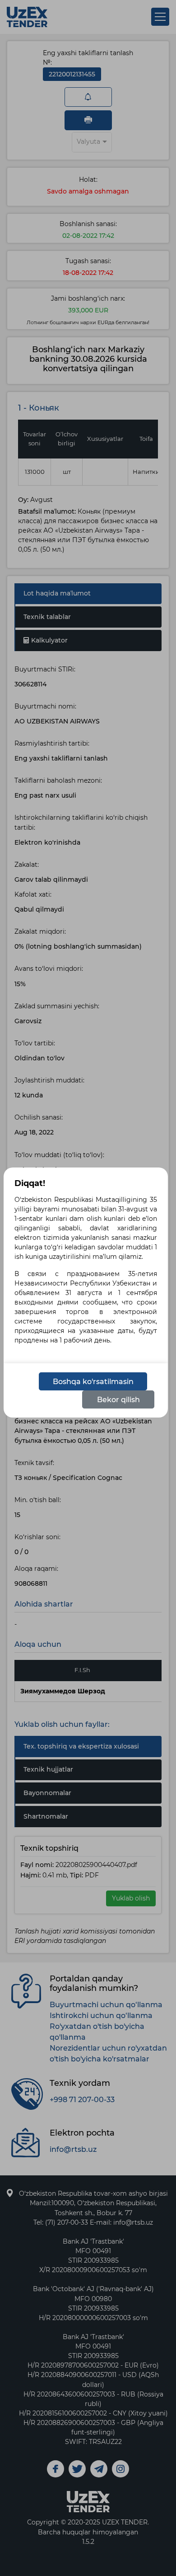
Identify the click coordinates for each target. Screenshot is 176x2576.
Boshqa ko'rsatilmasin (93, 1382)
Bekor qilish (118, 1400)
